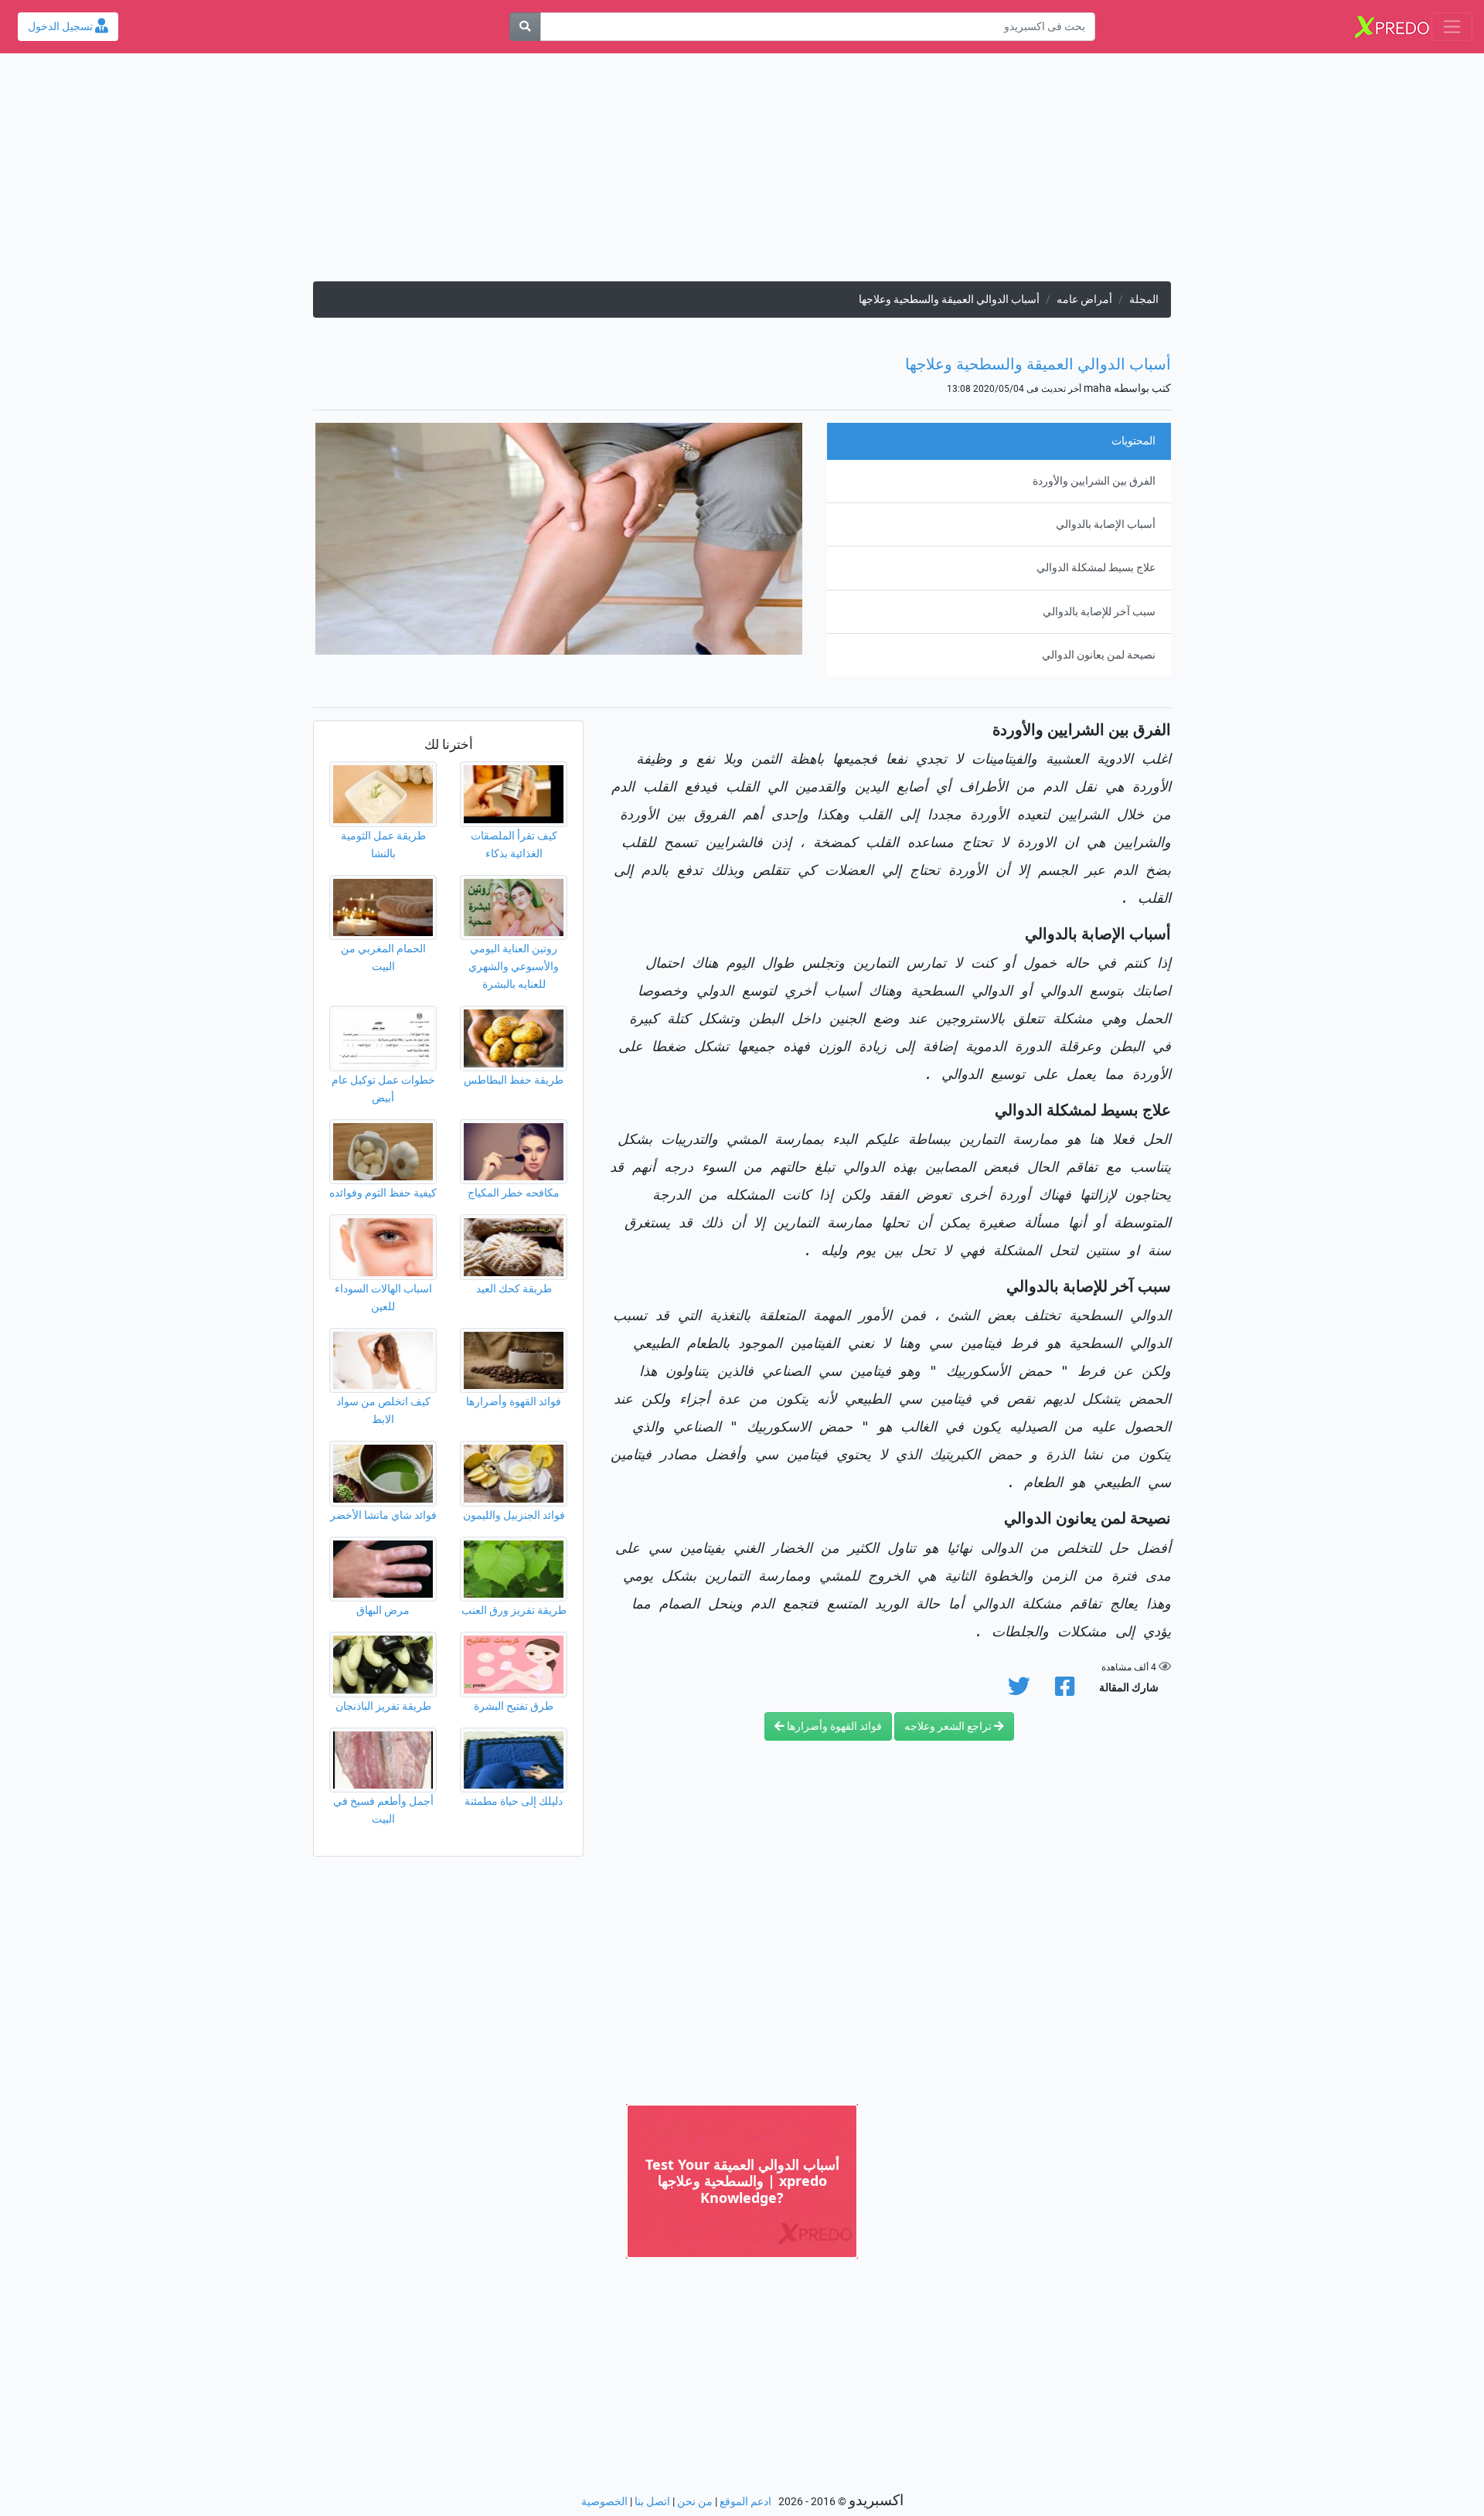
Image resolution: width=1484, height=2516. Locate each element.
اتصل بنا (652, 2502)
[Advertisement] (742, 173)
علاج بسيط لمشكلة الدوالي (1096, 568)
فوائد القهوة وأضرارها (833, 1726)
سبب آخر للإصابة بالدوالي (1099, 612)
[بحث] (525, 27)
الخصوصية (604, 2502)
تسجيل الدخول (61, 27)
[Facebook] (1065, 1691)
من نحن (695, 2502)
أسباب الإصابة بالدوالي (1106, 524)
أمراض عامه (1084, 300)
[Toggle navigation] (1452, 27)
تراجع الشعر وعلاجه (949, 1726)
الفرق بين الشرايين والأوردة (1094, 481)
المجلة (1144, 300)
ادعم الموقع (745, 2502)
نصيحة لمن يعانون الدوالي (1099, 655)
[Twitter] (1019, 1691)
